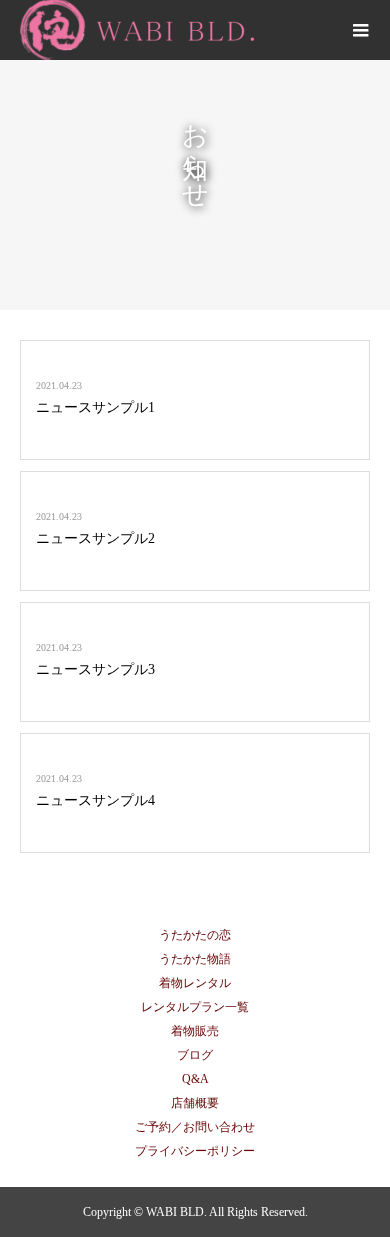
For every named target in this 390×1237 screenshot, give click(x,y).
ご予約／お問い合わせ (195, 1127)
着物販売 (195, 1031)
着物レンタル (195, 983)
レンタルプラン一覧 (195, 1007)
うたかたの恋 (195, 935)
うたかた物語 (195, 959)
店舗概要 (195, 1103)
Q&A (195, 1079)
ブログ (195, 1055)
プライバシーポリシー (195, 1151)
